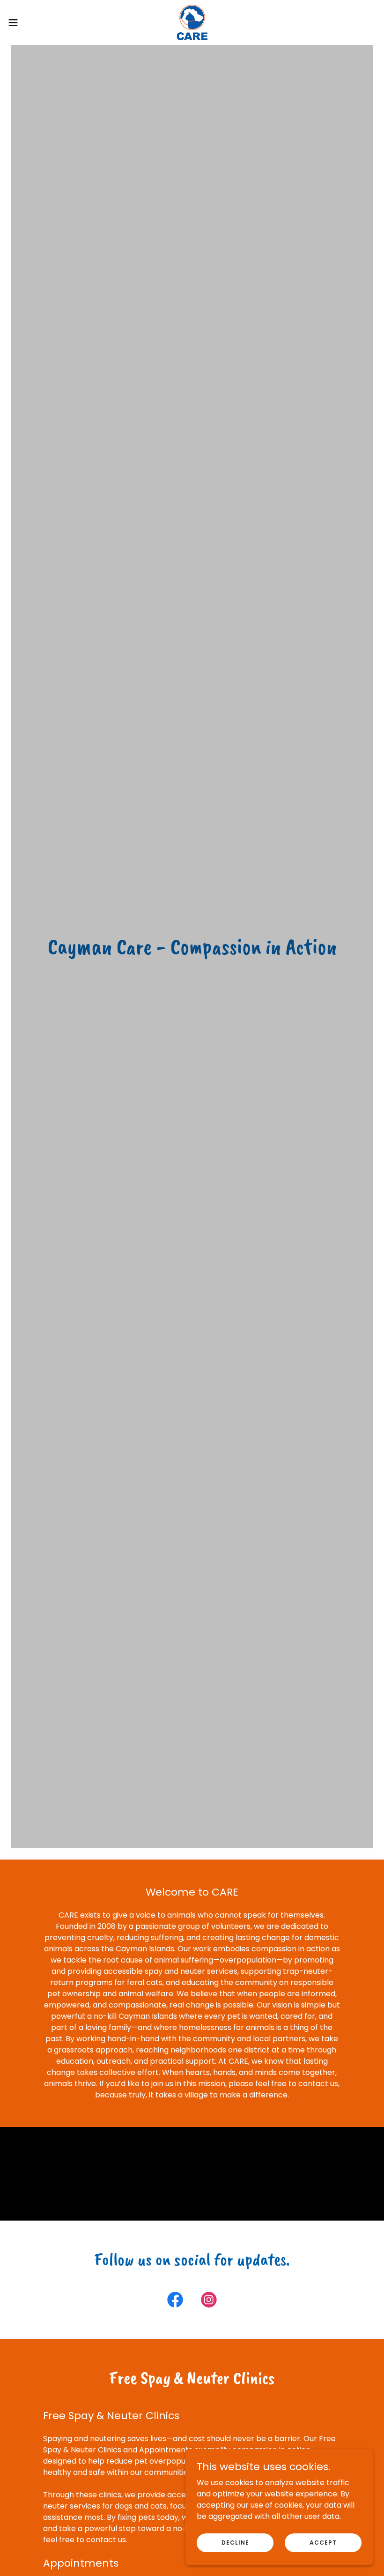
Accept (323, 2542)
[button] (32, 22)
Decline (235, 2542)
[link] (192, 22)
